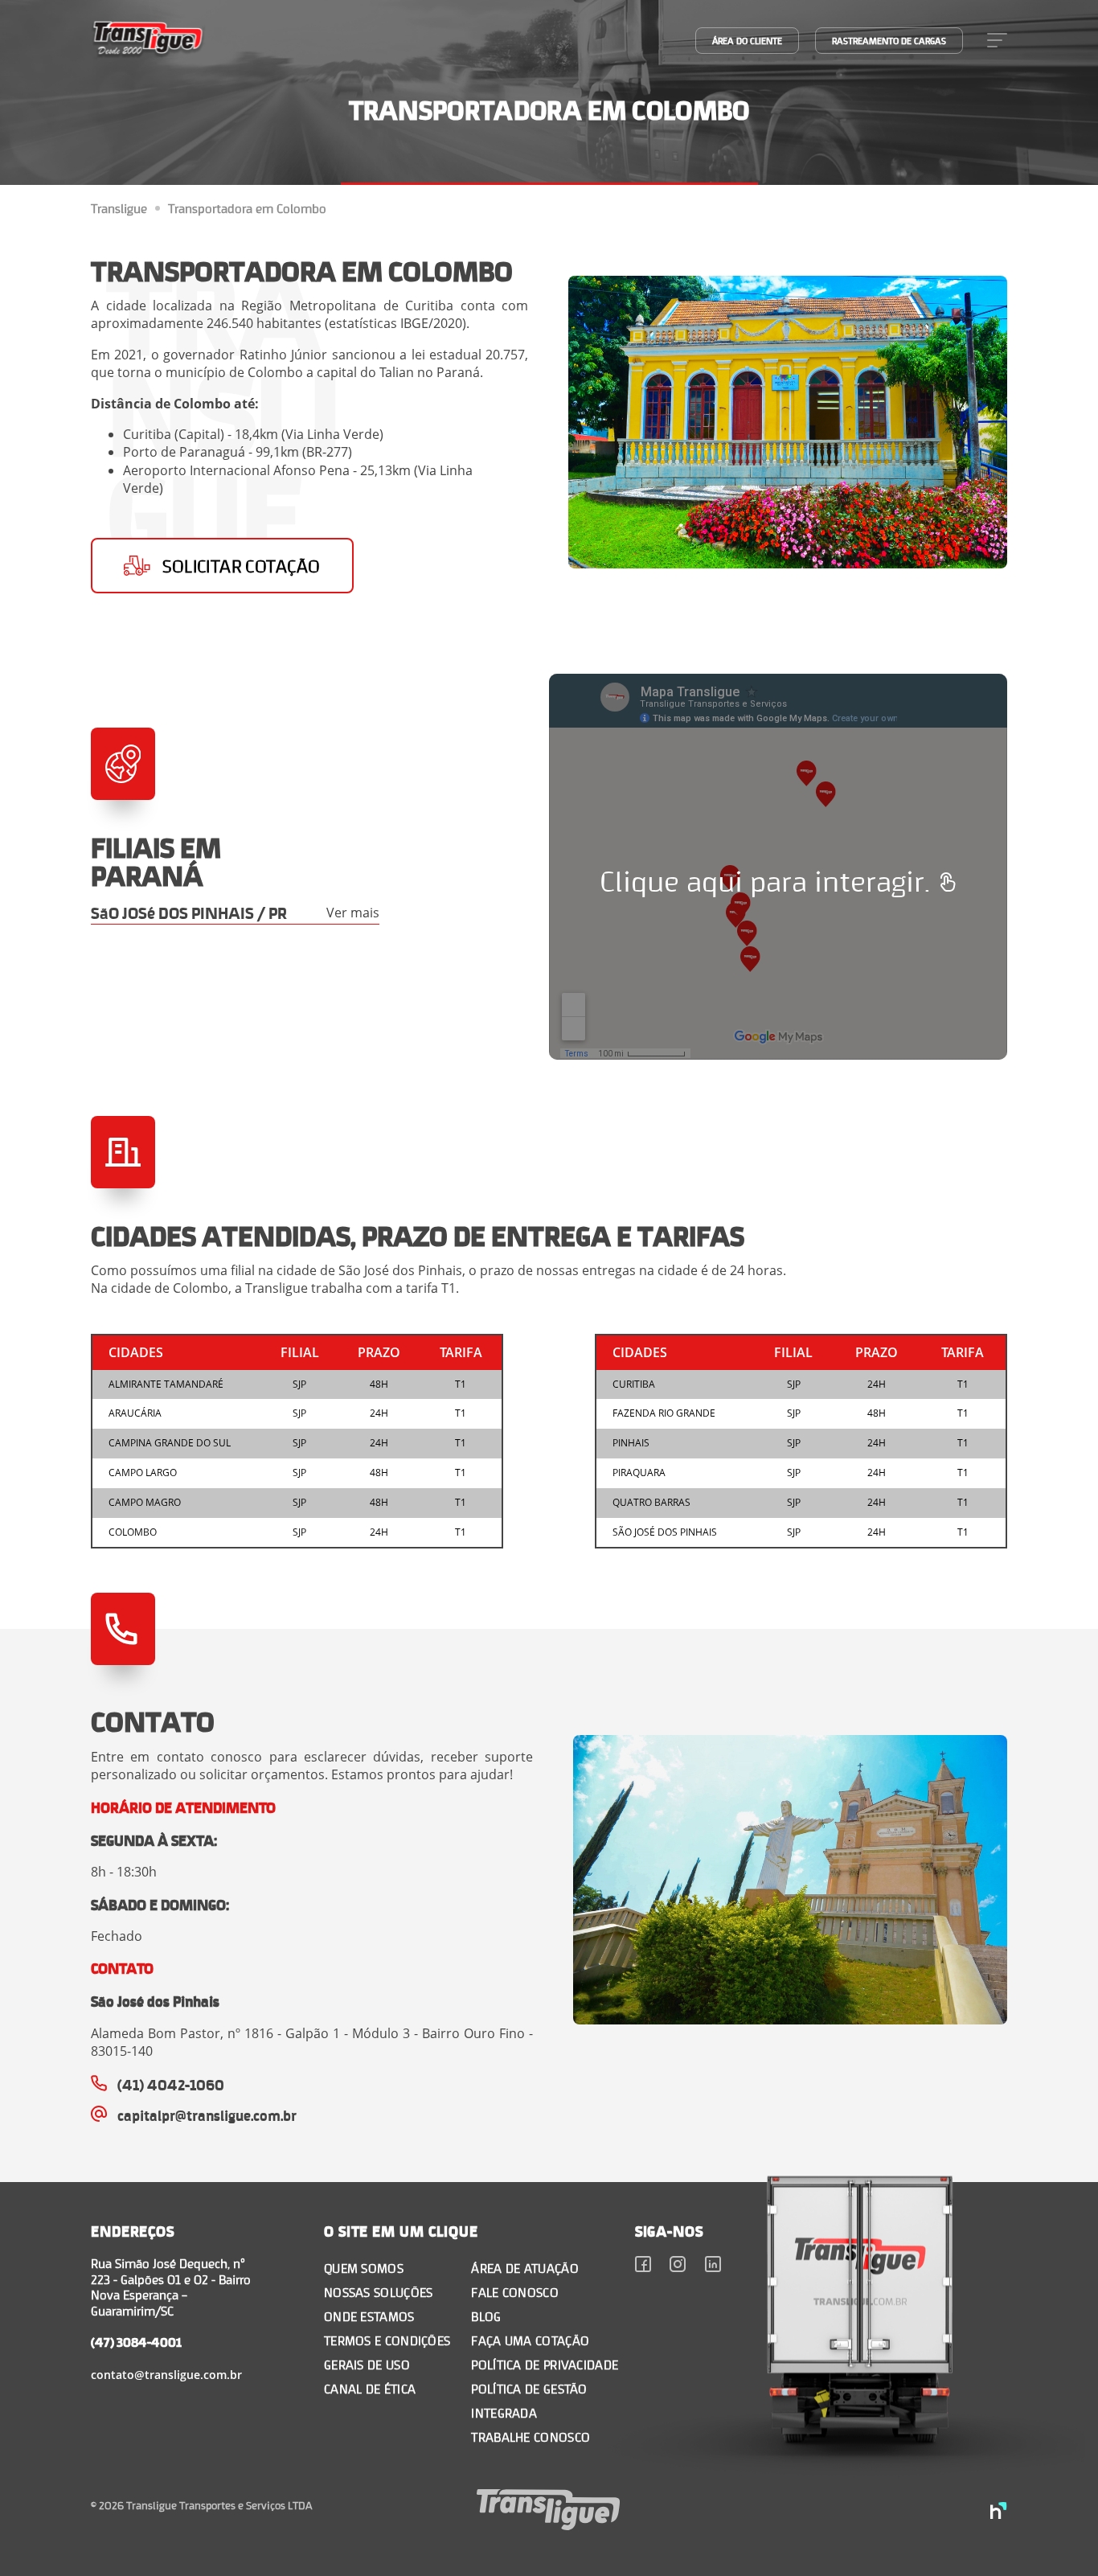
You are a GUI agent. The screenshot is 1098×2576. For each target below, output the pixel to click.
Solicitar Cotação (241, 566)
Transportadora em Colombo (247, 208)
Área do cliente (747, 41)
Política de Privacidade (545, 2364)
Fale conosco (515, 2292)
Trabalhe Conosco (531, 2437)
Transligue (119, 208)
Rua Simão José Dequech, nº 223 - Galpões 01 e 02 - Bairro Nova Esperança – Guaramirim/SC (171, 2287)
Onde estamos (369, 2316)
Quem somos (364, 2268)
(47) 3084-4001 (136, 2342)
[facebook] (643, 2266)
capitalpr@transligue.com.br (207, 2115)
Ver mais (353, 913)
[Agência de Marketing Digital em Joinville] (999, 2512)
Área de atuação (525, 2268)
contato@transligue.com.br (166, 2375)
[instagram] (678, 2266)
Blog (486, 2316)
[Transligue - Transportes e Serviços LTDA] (148, 40)
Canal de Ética (370, 2388)
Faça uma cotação (530, 2340)
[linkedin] (713, 2266)
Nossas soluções (379, 2292)
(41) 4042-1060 (171, 2084)
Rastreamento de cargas (889, 41)
